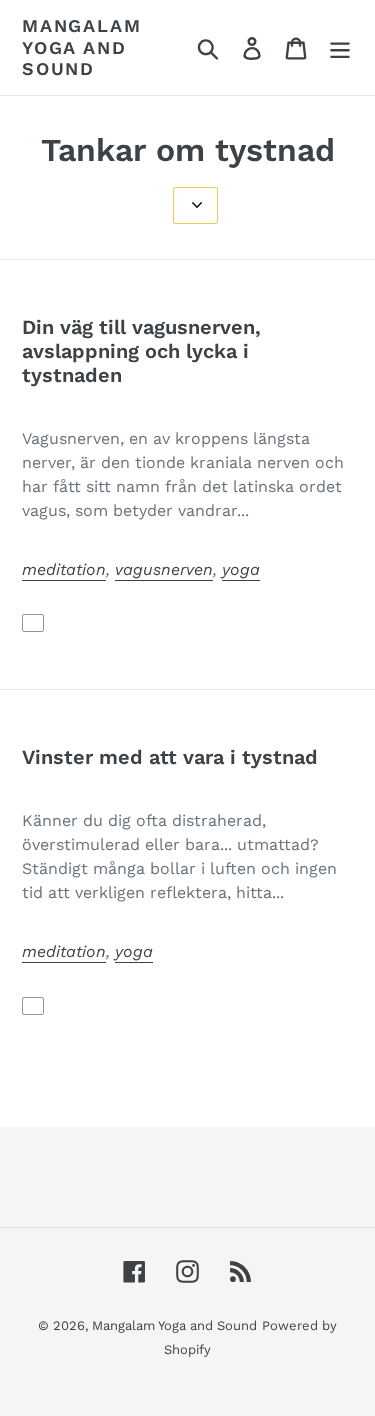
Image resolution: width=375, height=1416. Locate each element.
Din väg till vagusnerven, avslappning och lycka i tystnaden (141, 351)
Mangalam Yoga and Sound (81, 47)
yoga (241, 569)
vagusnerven (164, 569)
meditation (64, 569)
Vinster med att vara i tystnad (170, 757)
